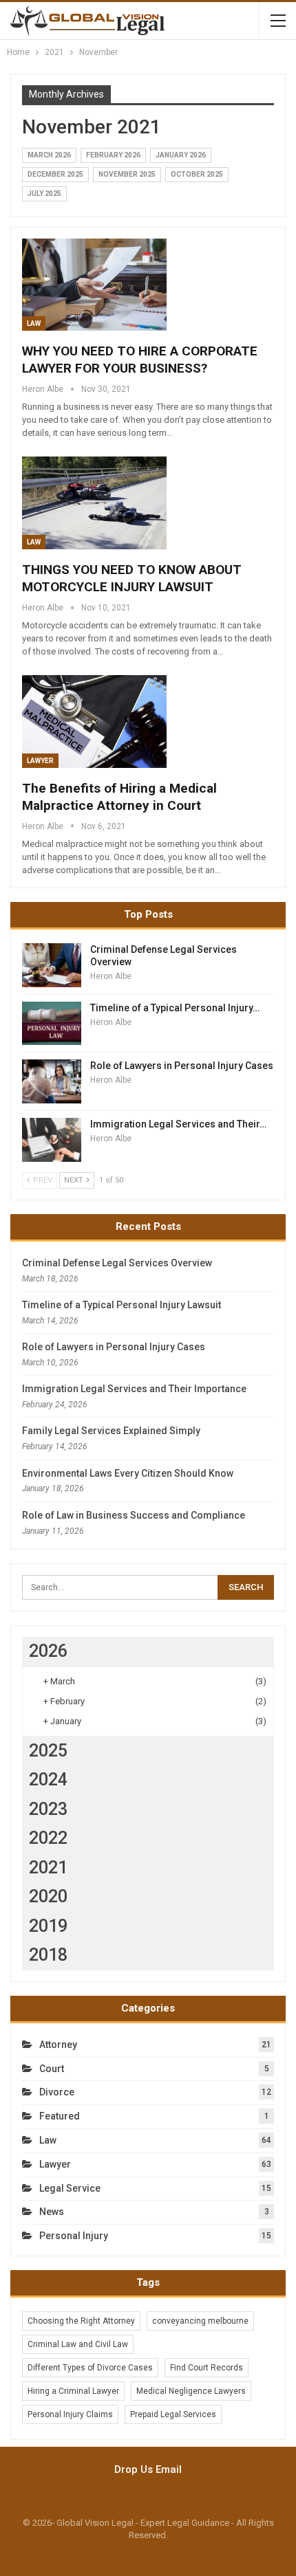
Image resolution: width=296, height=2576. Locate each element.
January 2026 (181, 155)
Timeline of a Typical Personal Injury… (175, 1008)
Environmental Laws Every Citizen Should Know (128, 1473)
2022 (48, 1838)
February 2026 (113, 155)
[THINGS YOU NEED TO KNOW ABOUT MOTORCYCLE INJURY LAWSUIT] (94, 503)
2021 (48, 1868)
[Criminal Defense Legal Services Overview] (52, 965)
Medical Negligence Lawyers (191, 2391)
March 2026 (49, 155)
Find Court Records (207, 2368)
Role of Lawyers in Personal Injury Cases (182, 1066)
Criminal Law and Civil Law (78, 2344)
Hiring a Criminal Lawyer (73, 2391)
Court (52, 2069)
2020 (48, 1896)
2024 (48, 1780)
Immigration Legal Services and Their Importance (134, 1389)
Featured (60, 2116)
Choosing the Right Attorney (81, 2321)
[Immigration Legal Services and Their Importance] (52, 1140)
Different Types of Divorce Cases (90, 2368)
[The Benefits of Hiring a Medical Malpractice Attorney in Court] (94, 721)
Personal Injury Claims (70, 2414)
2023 (48, 1809)
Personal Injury (74, 2236)
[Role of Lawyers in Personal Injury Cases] (52, 1081)
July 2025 (44, 194)
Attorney (58, 2045)
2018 (48, 1955)
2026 (48, 1651)
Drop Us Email (148, 2469)
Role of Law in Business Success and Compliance (134, 1515)
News (52, 2212)
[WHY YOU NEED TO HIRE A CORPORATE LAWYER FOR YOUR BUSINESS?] (94, 285)
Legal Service (70, 2188)
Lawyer (40, 761)
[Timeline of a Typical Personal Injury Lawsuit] (52, 1024)
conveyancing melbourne (200, 2321)
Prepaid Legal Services (173, 2414)
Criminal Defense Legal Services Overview (117, 1263)
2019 (48, 1926)
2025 (48, 1751)
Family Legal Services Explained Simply (111, 1431)
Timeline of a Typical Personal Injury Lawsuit (121, 1305)
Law (34, 323)
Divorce (57, 2092)
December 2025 (55, 174)
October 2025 (197, 174)
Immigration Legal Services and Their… (178, 1124)
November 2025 (127, 174)
